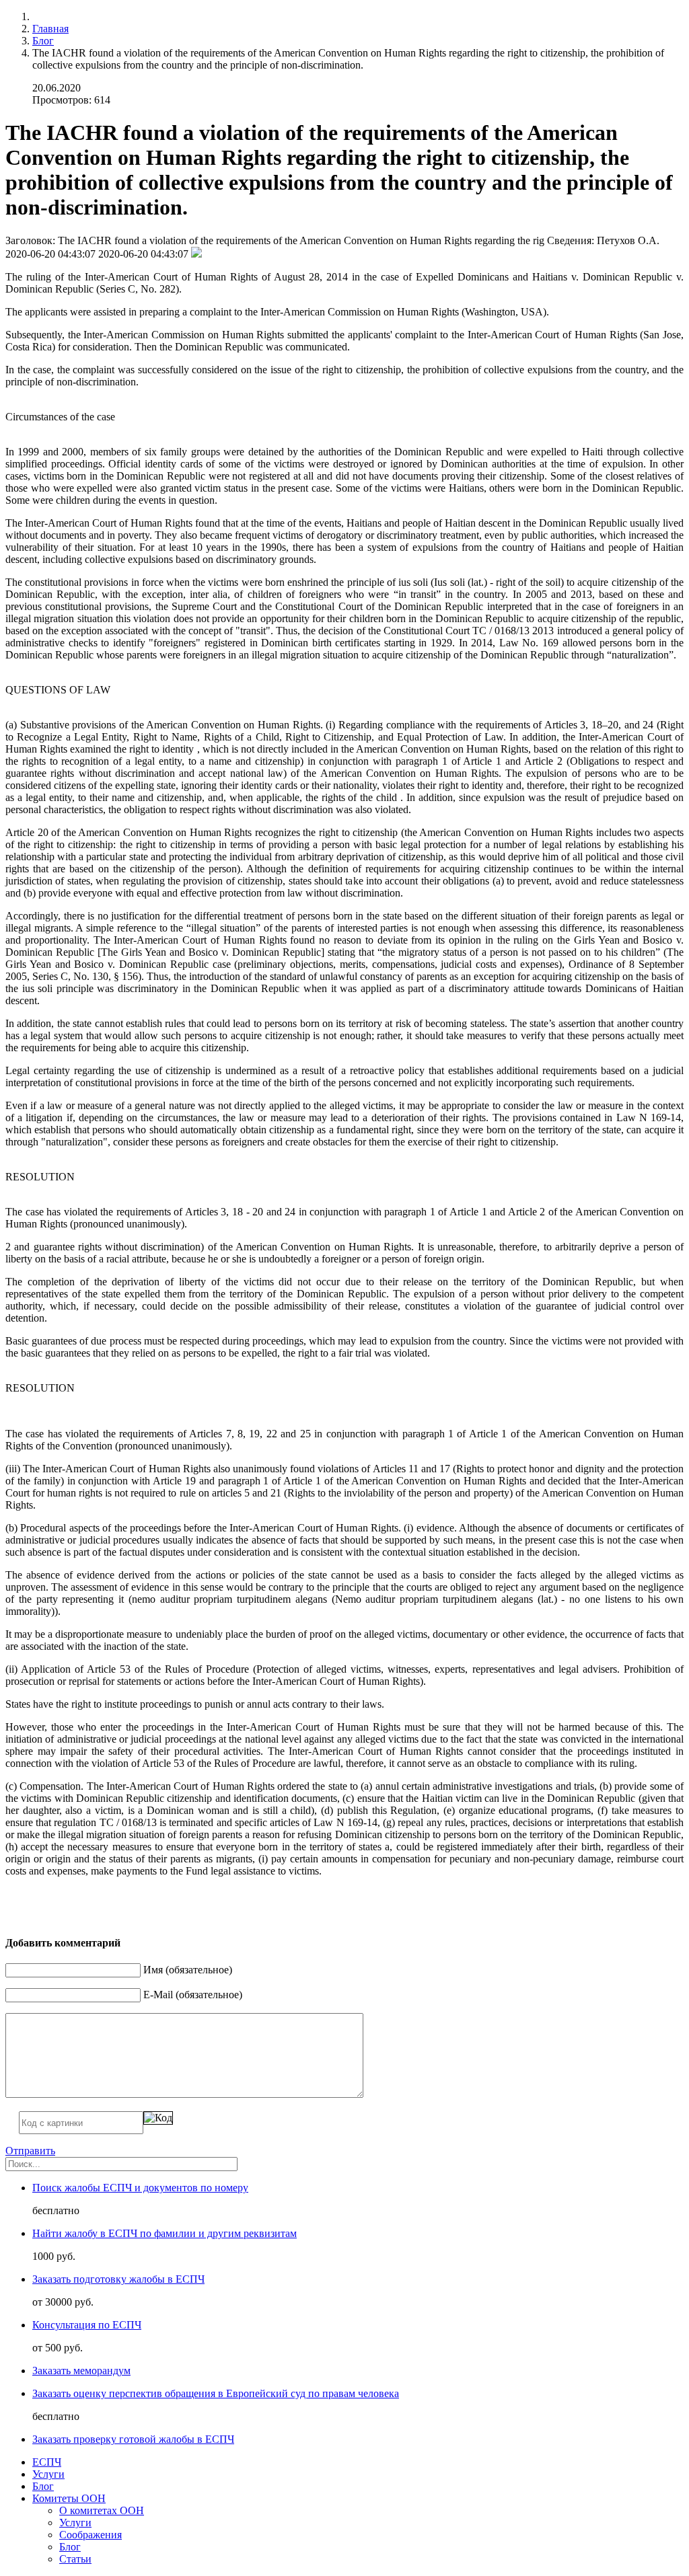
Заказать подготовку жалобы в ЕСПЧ (118, 2279)
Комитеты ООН (69, 2498)
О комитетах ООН (102, 2510)
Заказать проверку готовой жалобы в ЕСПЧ (133, 2439)
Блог (43, 41)
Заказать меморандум (81, 2371)
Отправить (30, 2151)
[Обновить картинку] (158, 2118)
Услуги (48, 2474)
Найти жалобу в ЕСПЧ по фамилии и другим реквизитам (165, 2233)
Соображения (90, 2535)
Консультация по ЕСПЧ (87, 2325)
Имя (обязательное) (188, 1970)
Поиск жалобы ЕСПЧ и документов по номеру (140, 2188)
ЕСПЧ (47, 2462)
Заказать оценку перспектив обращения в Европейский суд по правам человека (216, 2393)
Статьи (75, 2559)
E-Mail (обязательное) (193, 1995)
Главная (50, 29)
